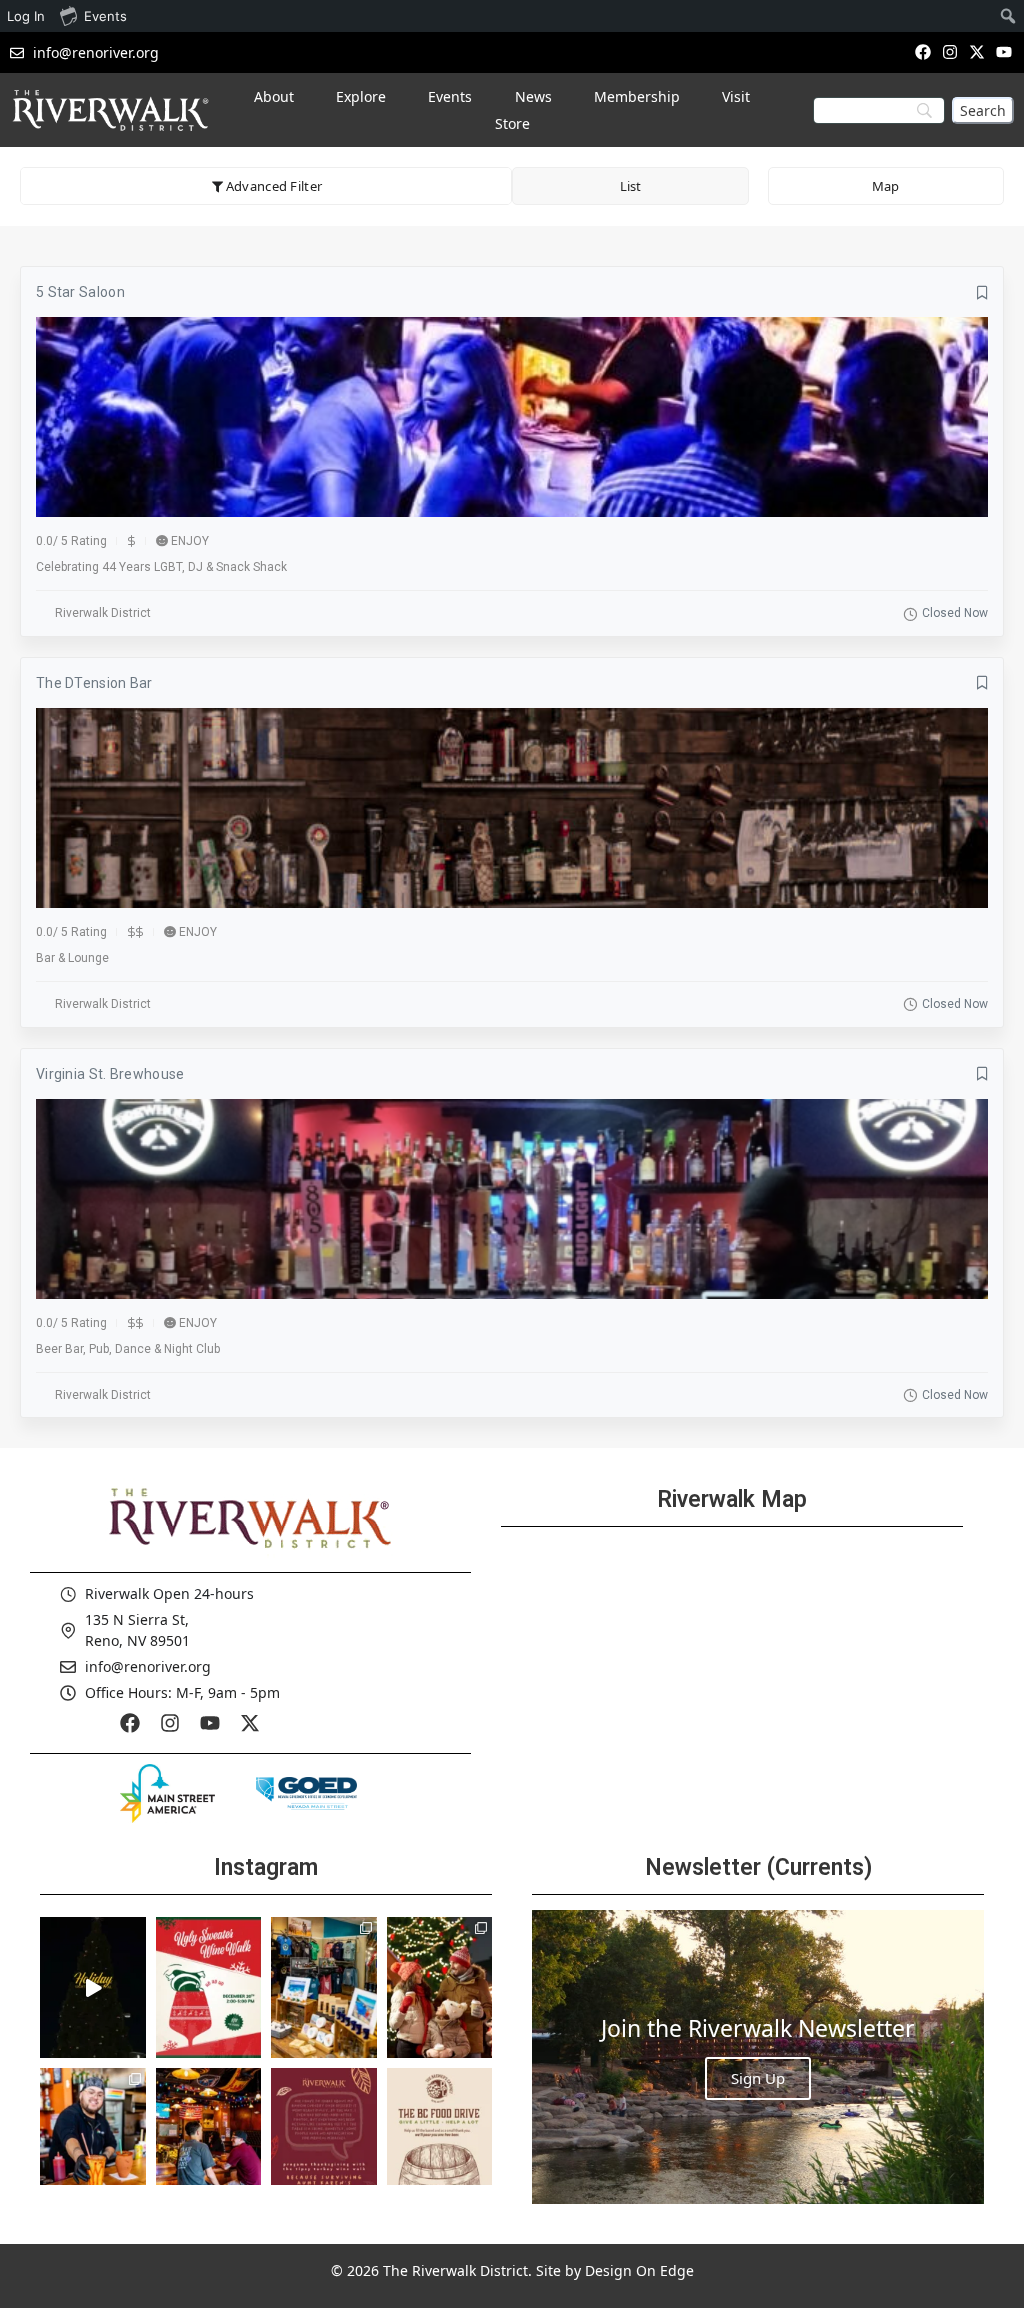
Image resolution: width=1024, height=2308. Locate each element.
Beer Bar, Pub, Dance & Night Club (128, 1349)
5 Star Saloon (80, 292)
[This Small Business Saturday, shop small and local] (324, 1987)
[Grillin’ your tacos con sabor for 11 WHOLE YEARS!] (93, 2138)
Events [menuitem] (105, 16)
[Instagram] (949, 51)
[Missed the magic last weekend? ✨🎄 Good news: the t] (93, 1987)
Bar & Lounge (72, 958)
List (630, 186)
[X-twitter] (977, 51)
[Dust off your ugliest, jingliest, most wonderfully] (209, 1987)
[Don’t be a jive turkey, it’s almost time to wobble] (324, 2138)
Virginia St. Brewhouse (110, 1074)
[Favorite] (982, 293)
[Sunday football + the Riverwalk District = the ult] (209, 2138)
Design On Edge (639, 2270)
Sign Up (758, 2078)
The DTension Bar (94, 683)
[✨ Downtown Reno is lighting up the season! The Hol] (440, 1987)
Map (885, 186)
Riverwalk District (103, 613)
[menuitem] (1008, 16)
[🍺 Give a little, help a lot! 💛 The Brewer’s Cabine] (440, 2138)
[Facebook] (922, 51)
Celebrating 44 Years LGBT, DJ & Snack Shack (161, 567)
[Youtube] (1004, 51)
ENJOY (190, 541)
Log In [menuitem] (26, 16)
